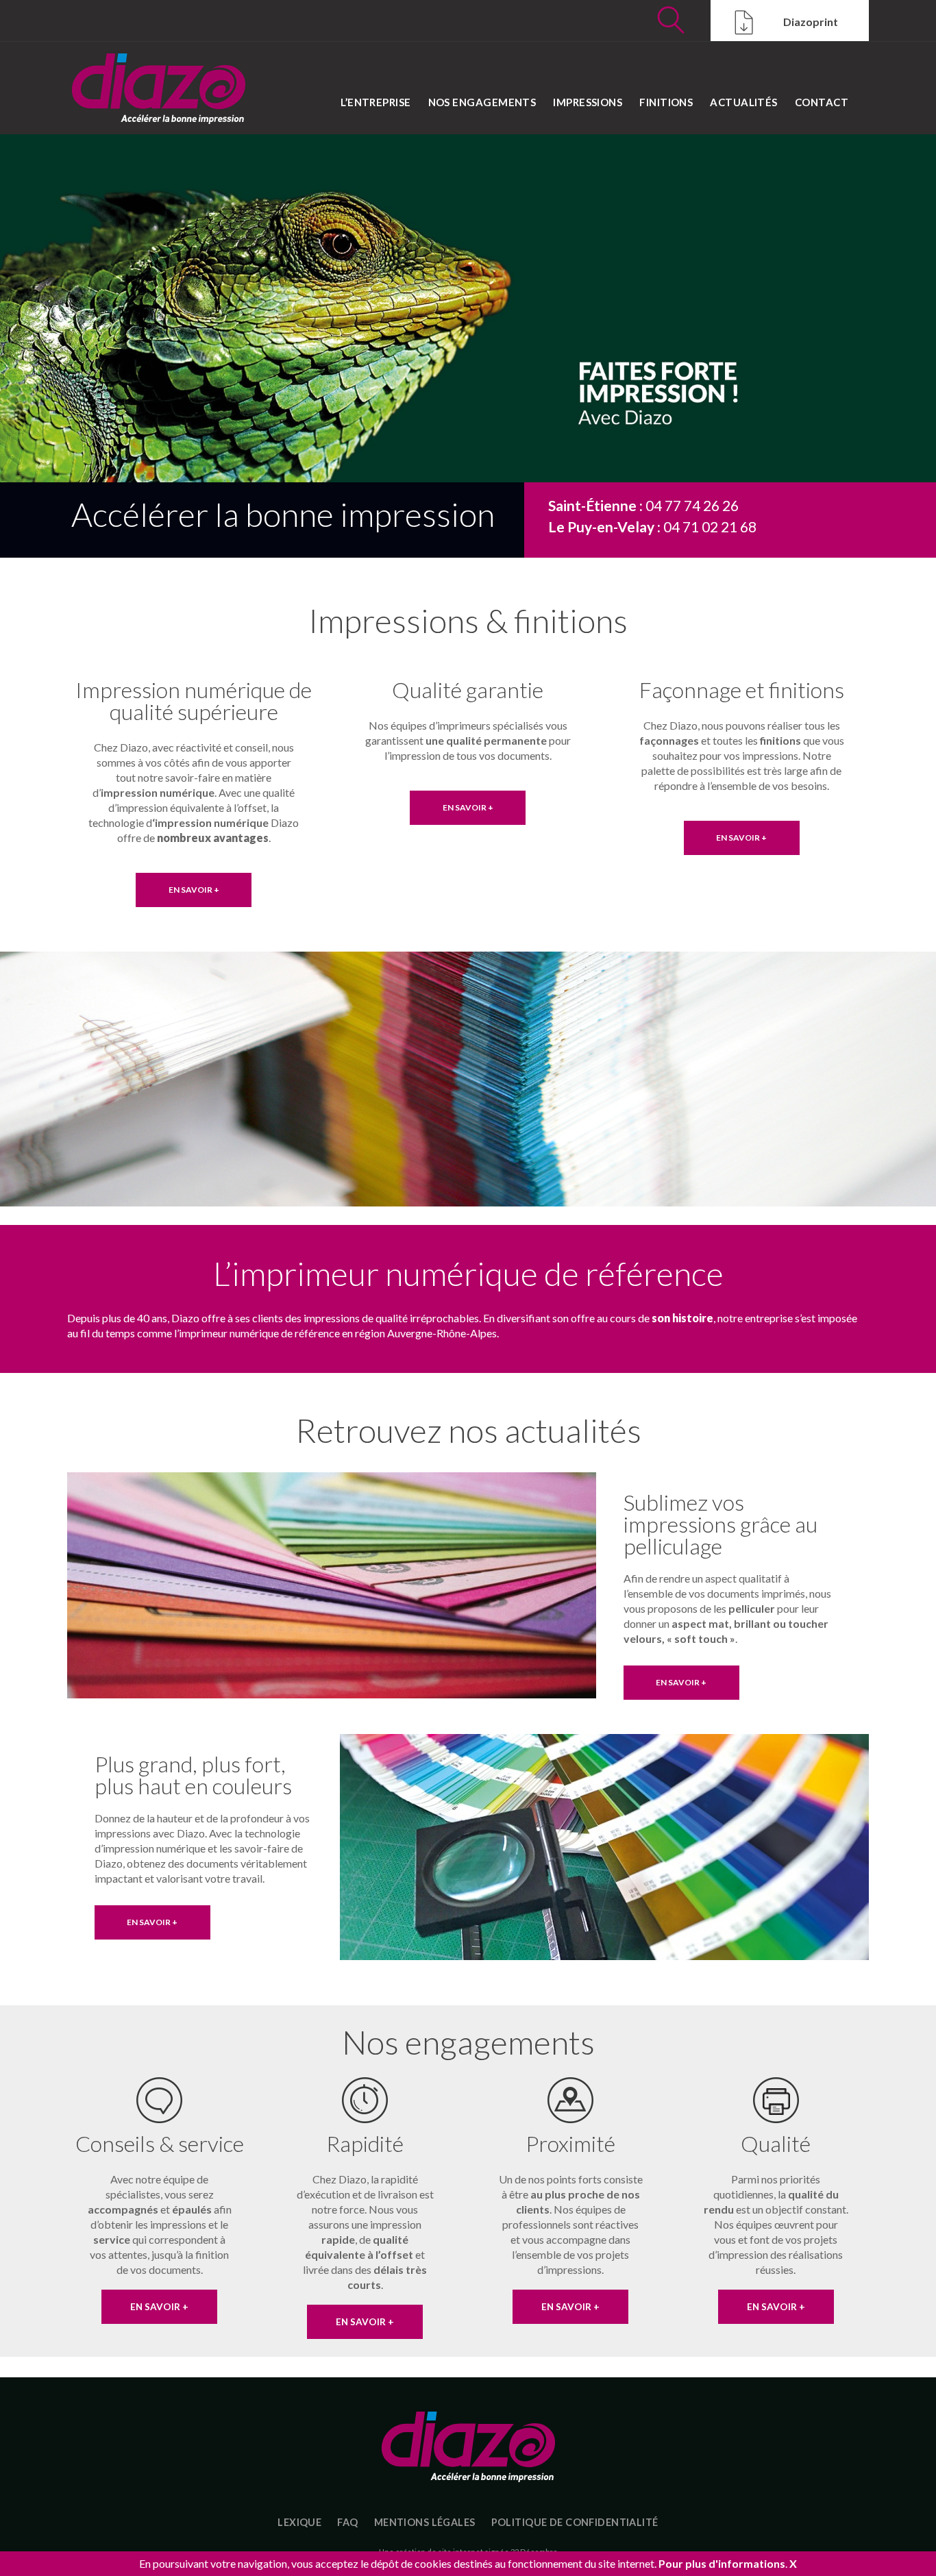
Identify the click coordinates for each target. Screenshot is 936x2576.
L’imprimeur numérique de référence (468, 1273)
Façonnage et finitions (742, 690)
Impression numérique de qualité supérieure (194, 701)
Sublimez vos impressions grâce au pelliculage (721, 1524)
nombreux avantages (213, 838)
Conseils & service (160, 2143)
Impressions (588, 102)
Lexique (299, 2522)
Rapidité (365, 2143)
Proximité (570, 2143)
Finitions (666, 102)
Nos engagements (482, 102)
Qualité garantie (468, 690)
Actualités (744, 102)
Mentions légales (425, 2522)
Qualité (776, 2143)
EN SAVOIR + (194, 890)
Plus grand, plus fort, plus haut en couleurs (193, 1775)
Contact (822, 102)
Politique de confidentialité (575, 2522)
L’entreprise (375, 102)
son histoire (682, 1318)
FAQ (347, 2522)
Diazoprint (810, 22)
